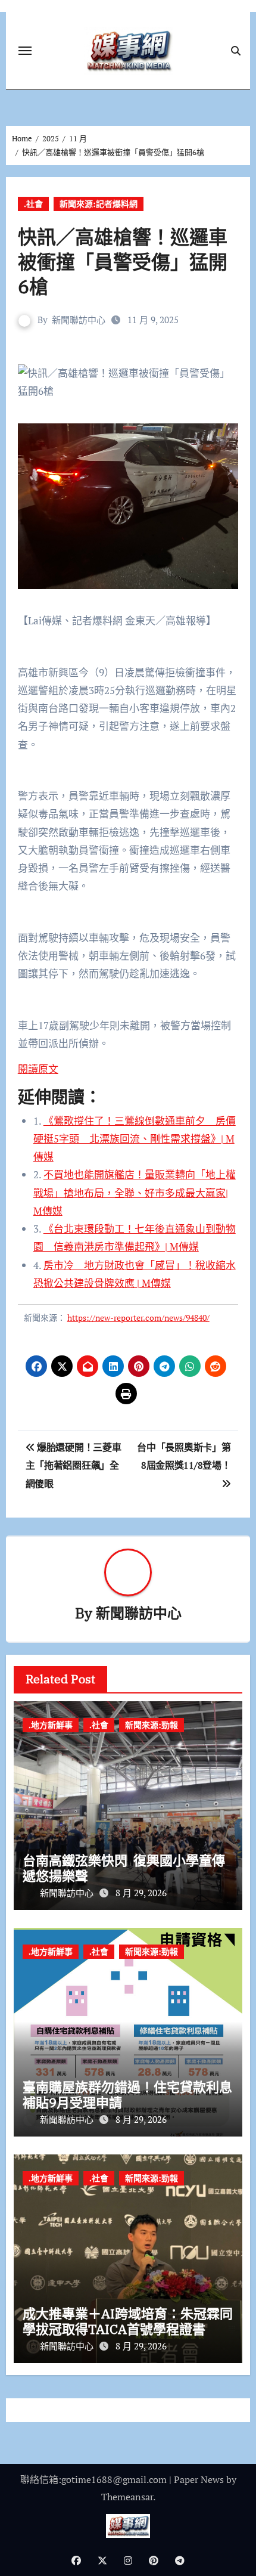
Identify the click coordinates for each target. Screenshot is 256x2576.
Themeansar (127, 2497)
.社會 (33, 204)
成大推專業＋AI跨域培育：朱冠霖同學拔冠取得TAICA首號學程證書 (128, 2321)
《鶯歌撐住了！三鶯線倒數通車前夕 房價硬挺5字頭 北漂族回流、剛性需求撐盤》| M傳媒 (135, 1139)
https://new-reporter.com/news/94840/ (138, 1318)
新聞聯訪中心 (79, 320)
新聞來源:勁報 (152, 1725)
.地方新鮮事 (51, 1725)
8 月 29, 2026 (141, 1893)
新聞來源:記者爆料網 (99, 204)
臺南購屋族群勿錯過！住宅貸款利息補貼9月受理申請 (127, 2094)
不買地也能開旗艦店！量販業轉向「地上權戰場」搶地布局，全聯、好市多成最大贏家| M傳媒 (135, 1193)
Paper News (199, 2479)
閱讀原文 (38, 1069)
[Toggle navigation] (25, 51)
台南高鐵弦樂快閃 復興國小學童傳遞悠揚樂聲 (124, 1868)
